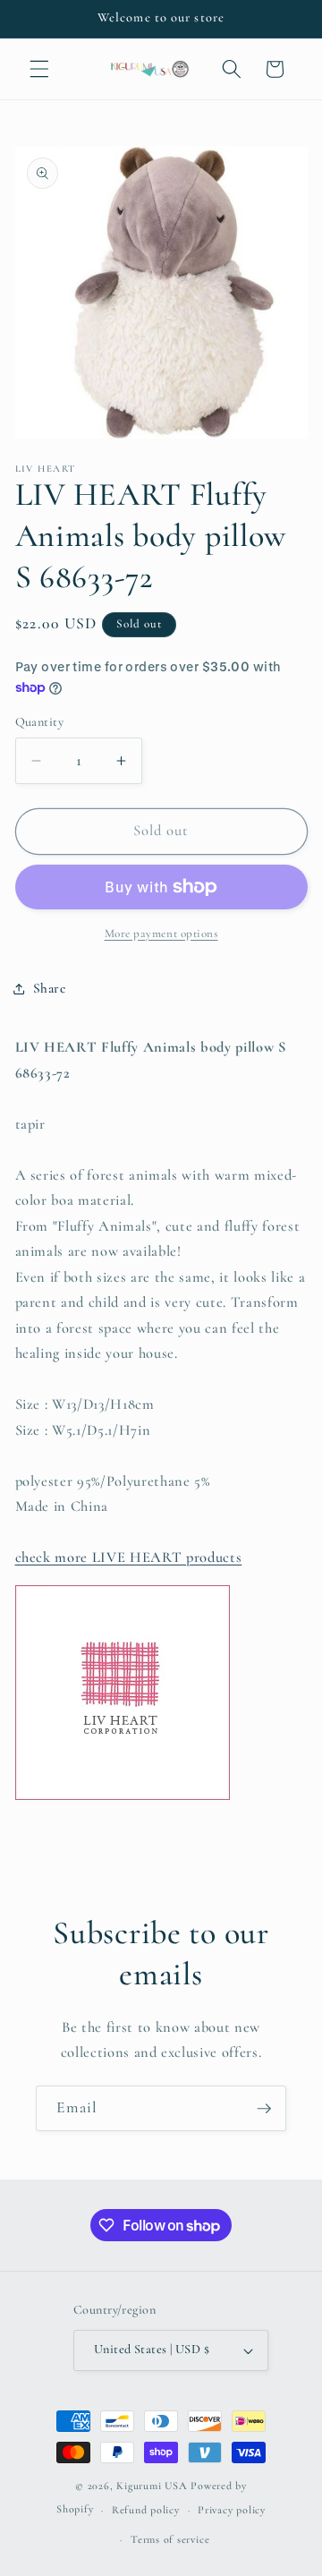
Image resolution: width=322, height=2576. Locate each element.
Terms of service (170, 2539)
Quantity (40, 722)
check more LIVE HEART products (129, 1557)
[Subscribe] (264, 2109)
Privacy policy (232, 2510)
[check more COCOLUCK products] (123, 1799)
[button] (39, 69)
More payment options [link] (161, 934)
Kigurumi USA (152, 2486)
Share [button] (50, 988)
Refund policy (146, 2510)
